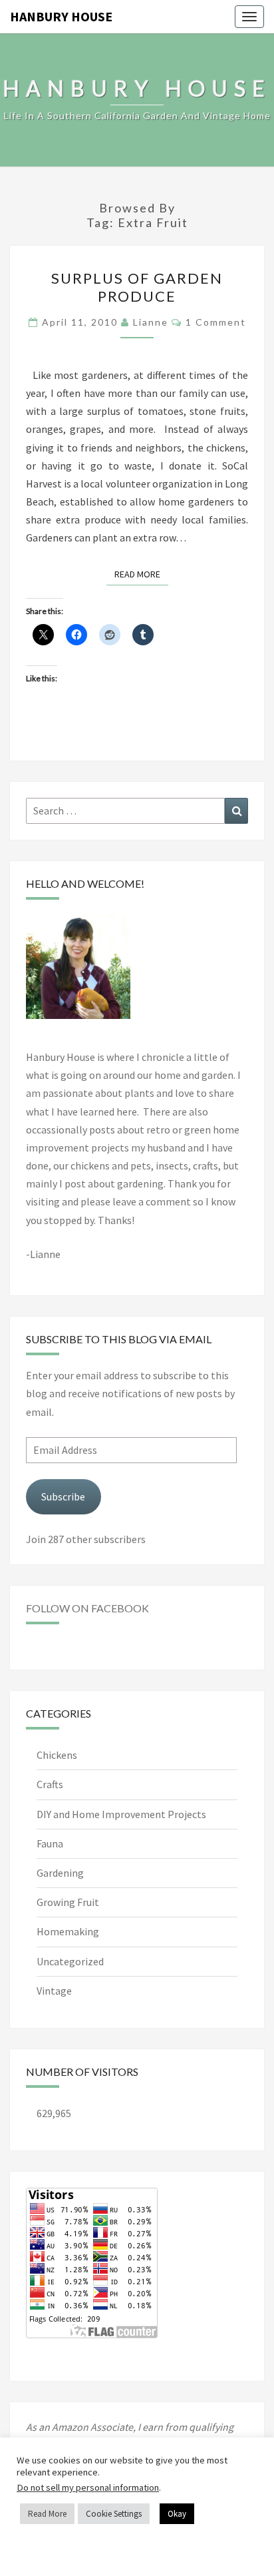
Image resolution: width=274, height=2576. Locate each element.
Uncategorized (70, 1961)
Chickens (57, 1755)
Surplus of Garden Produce (137, 287)
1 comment (216, 322)
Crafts (50, 1784)
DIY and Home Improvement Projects (121, 1814)
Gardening (60, 1873)
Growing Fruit (68, 1902)
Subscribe (63, 1496)
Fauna (50, 1843)
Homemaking (68, 1931)
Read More (141, 574)
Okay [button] (177, 2514)
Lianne (151, 322)
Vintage (54, 1991)
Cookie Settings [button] (114, 2514)
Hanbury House (61, 16)
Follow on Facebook (87, 1608)
